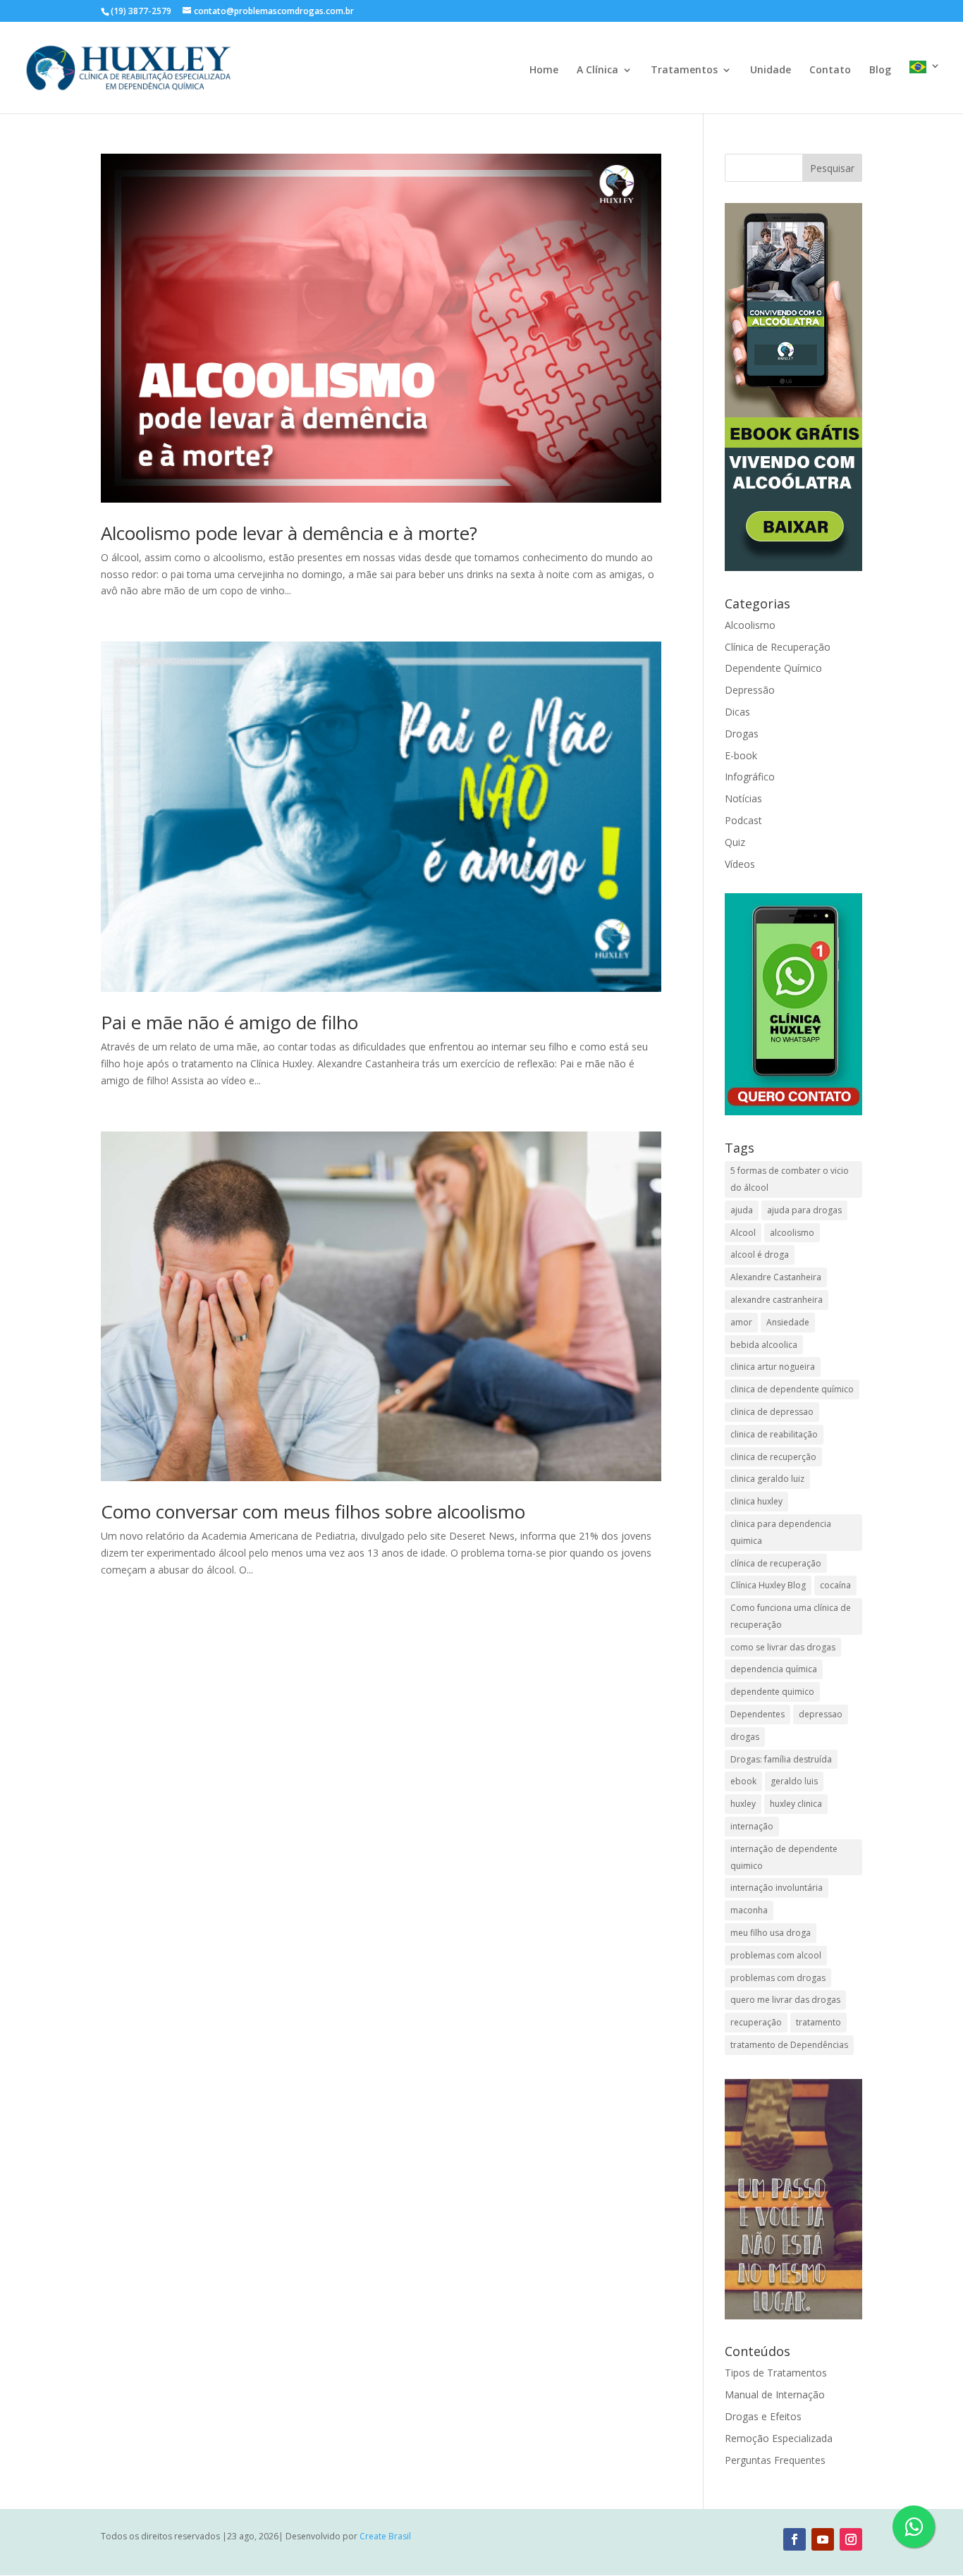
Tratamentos (684, 70)
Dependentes (757, 1714)
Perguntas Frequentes (775, 2460)
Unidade (771, 70)
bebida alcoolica (764, 1345)
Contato (830, 70)
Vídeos (740, 864)
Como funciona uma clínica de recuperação (791, 1616)
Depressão (750, 690)
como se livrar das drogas (783, 1647)
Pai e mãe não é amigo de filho (229, 1022)
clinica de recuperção (773, 1457)
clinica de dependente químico (792, 1389)
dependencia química (774, 1669)
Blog (880, 70)
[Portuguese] (925, 87)
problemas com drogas (778, 1978)
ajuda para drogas (804, 1210)
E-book (741, 755)
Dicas (737, 712)
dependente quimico (772, 1692)
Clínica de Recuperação (778, 647)
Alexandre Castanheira (776, 1277)
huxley (743, 1804)
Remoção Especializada (779, 2438)
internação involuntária (777, 1888)
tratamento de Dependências (789, 2045)
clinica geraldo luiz (767, 1479)
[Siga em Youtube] (823, 2539)
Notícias (743, 798)
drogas (745, 1737)
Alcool (743, 1233)
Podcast (743, 820)
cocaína (835, 1585)
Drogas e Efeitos (763, 2416)
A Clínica (597, 70)
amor (741, 1322)
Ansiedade (788, 1322)
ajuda (742, 1210)
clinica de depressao (772, 1412)
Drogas (742, 734)
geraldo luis (794, 1781)
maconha (749, 1910)
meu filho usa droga (771, 1933)
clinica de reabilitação (774, 1434)
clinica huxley (756, 1501)
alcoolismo (792, 1233)
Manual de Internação (775, 2394)
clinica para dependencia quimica (781, 1532)
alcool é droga (760, 1255)
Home (544, 70)
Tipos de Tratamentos (776, 2373)
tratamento (818, 2022)
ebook (743, 1781)
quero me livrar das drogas (785, 2000)
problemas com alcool (776, 1955)
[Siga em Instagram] (851, 2539)
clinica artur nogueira (773, 1367)
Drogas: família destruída (781, 1759)
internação (752, 1826)
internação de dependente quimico (784, 1857)
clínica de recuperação (776, 1563)
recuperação (756, 2022)
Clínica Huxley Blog (768, 1585)
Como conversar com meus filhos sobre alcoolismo (313, 1511)
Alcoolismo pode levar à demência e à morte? (289, 533)
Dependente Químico (773, 668)
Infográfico (750, 777)
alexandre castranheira (777, 1300)
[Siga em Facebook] (795, 2539)
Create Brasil (385, 2536)
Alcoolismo (750, 625)
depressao (821, 1714)
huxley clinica (796, 1804)
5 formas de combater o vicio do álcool (790, 1179)
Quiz (735, 842)
